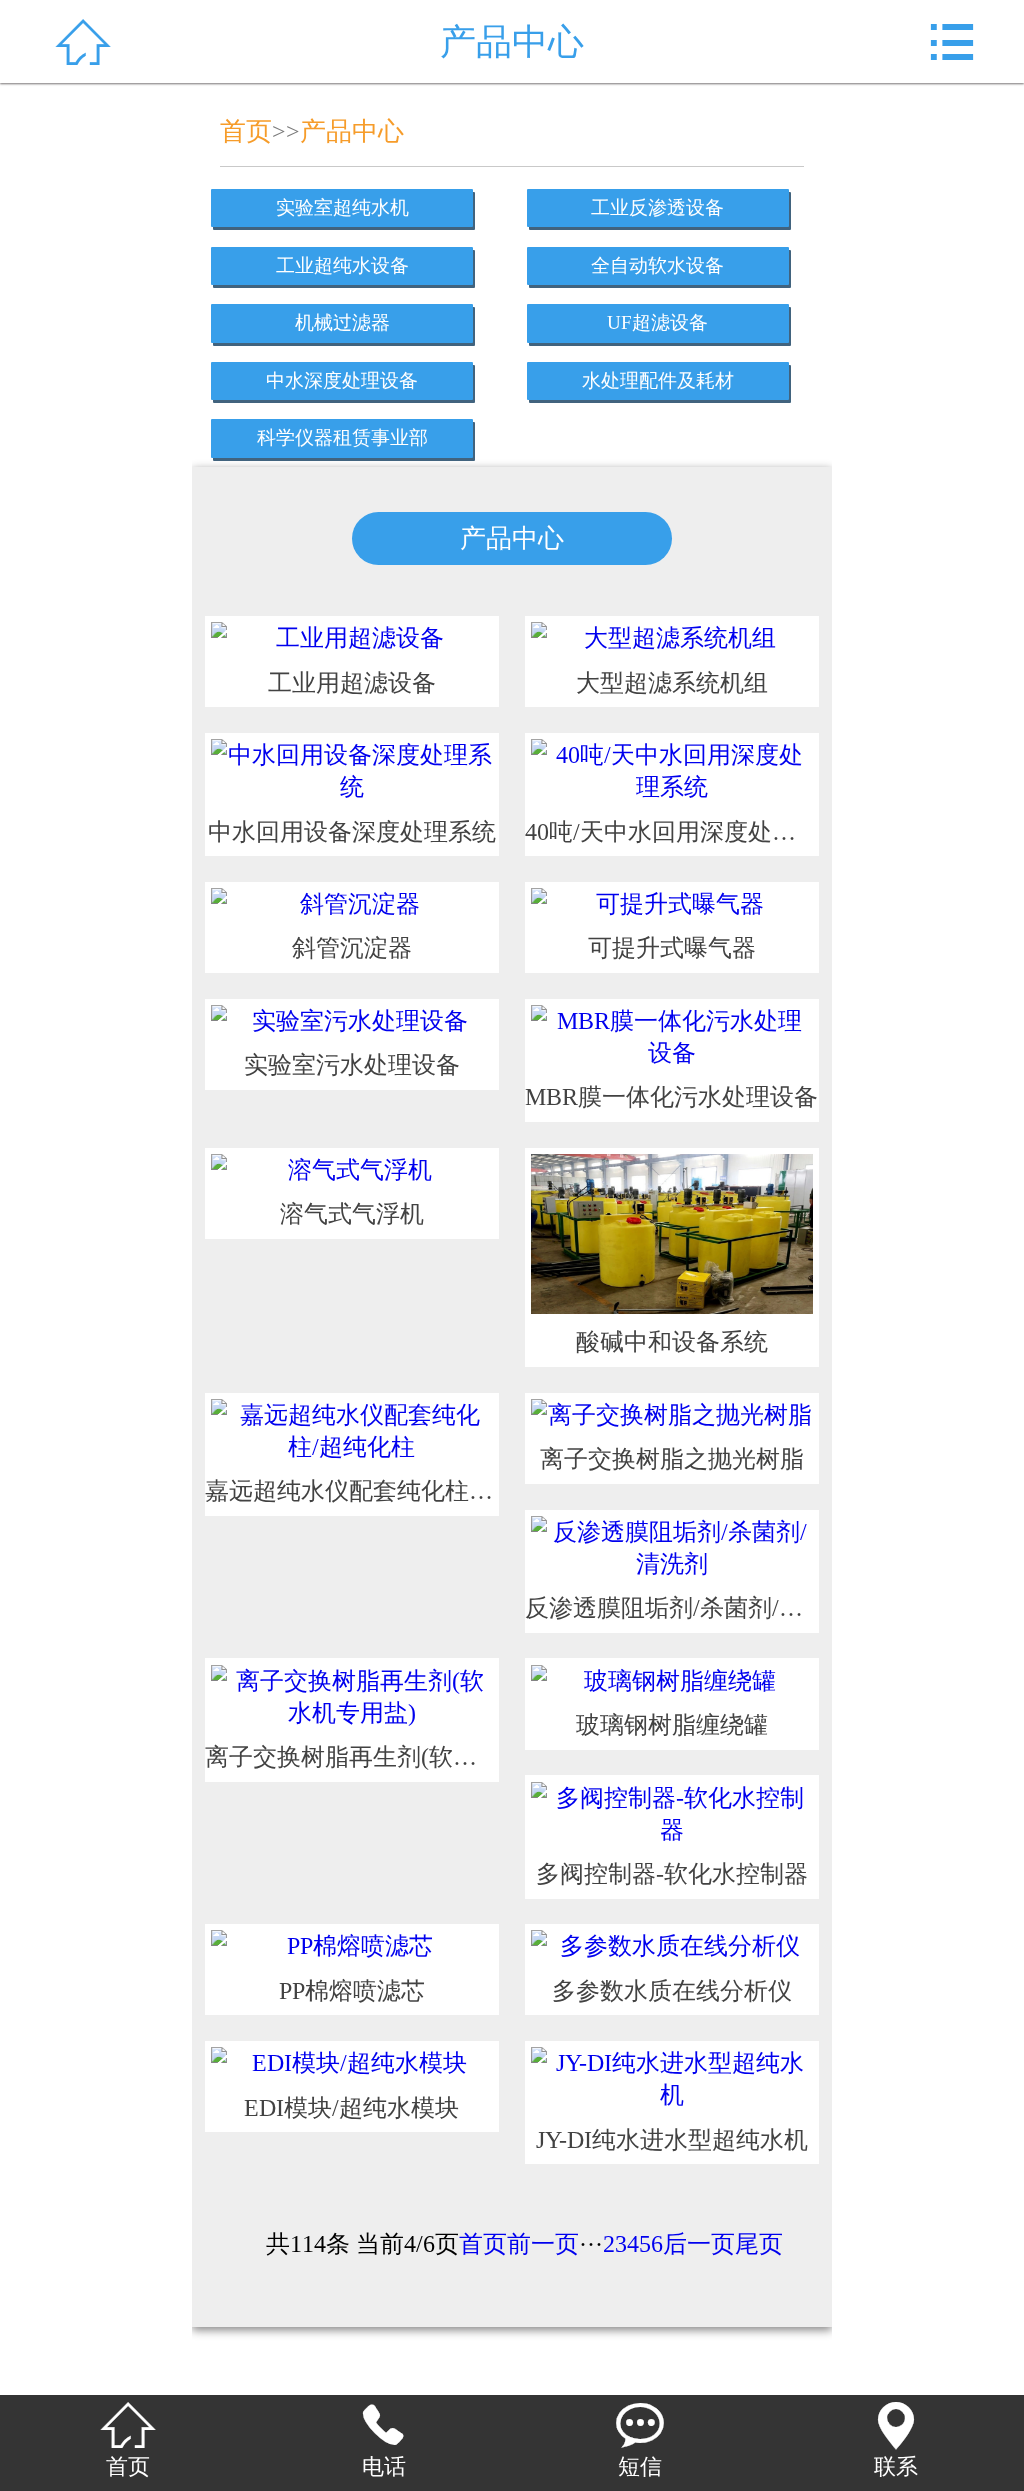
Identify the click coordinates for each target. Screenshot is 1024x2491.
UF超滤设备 (657, 322)
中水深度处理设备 (342, 380)
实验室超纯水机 (342, 207)
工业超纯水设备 (342, 265)
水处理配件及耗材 (658, 380)
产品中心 (352, 131)
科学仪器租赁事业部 (342, 437)
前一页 (543, 2244)
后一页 (699, 2244)
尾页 (759, 2244)
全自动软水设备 (657, 265)
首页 (246, 131)
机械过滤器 (342, 322)
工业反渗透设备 (657, 207)
